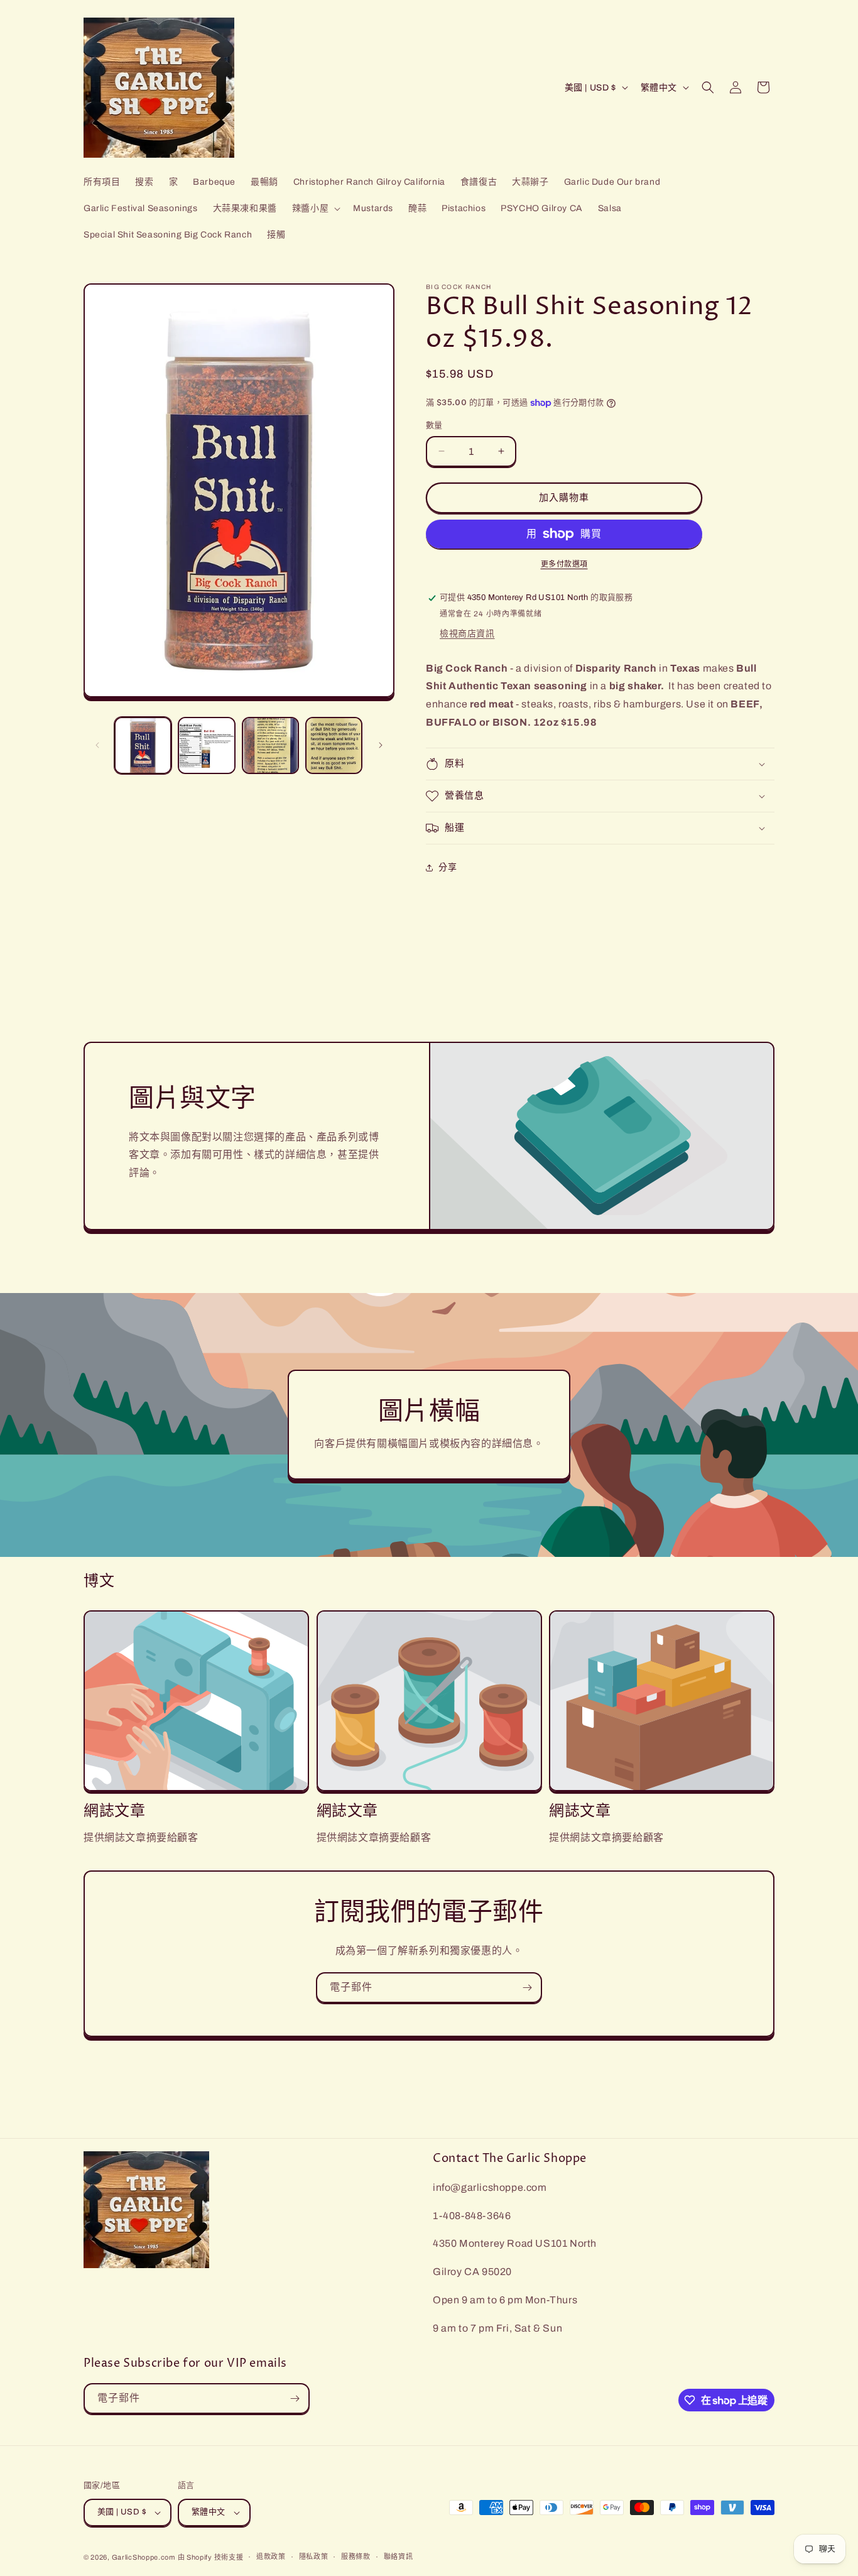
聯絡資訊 (399, 2557)
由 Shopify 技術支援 (211, 2557)
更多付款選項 (564, 564)
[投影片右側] (381, 745)
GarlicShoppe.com (144, 2557)
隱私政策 (314, 2557)
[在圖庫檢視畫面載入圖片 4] (334, 745)
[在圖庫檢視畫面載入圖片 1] (143, 745)
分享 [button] (448, 867)
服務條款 (356, 2557)
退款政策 (271, 2557)
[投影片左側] (97, 745)
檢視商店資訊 (467, 634)
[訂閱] (527, 1988)
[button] (315, 209)
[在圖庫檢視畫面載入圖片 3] (270, 745)
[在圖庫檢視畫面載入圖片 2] (206, 745)
